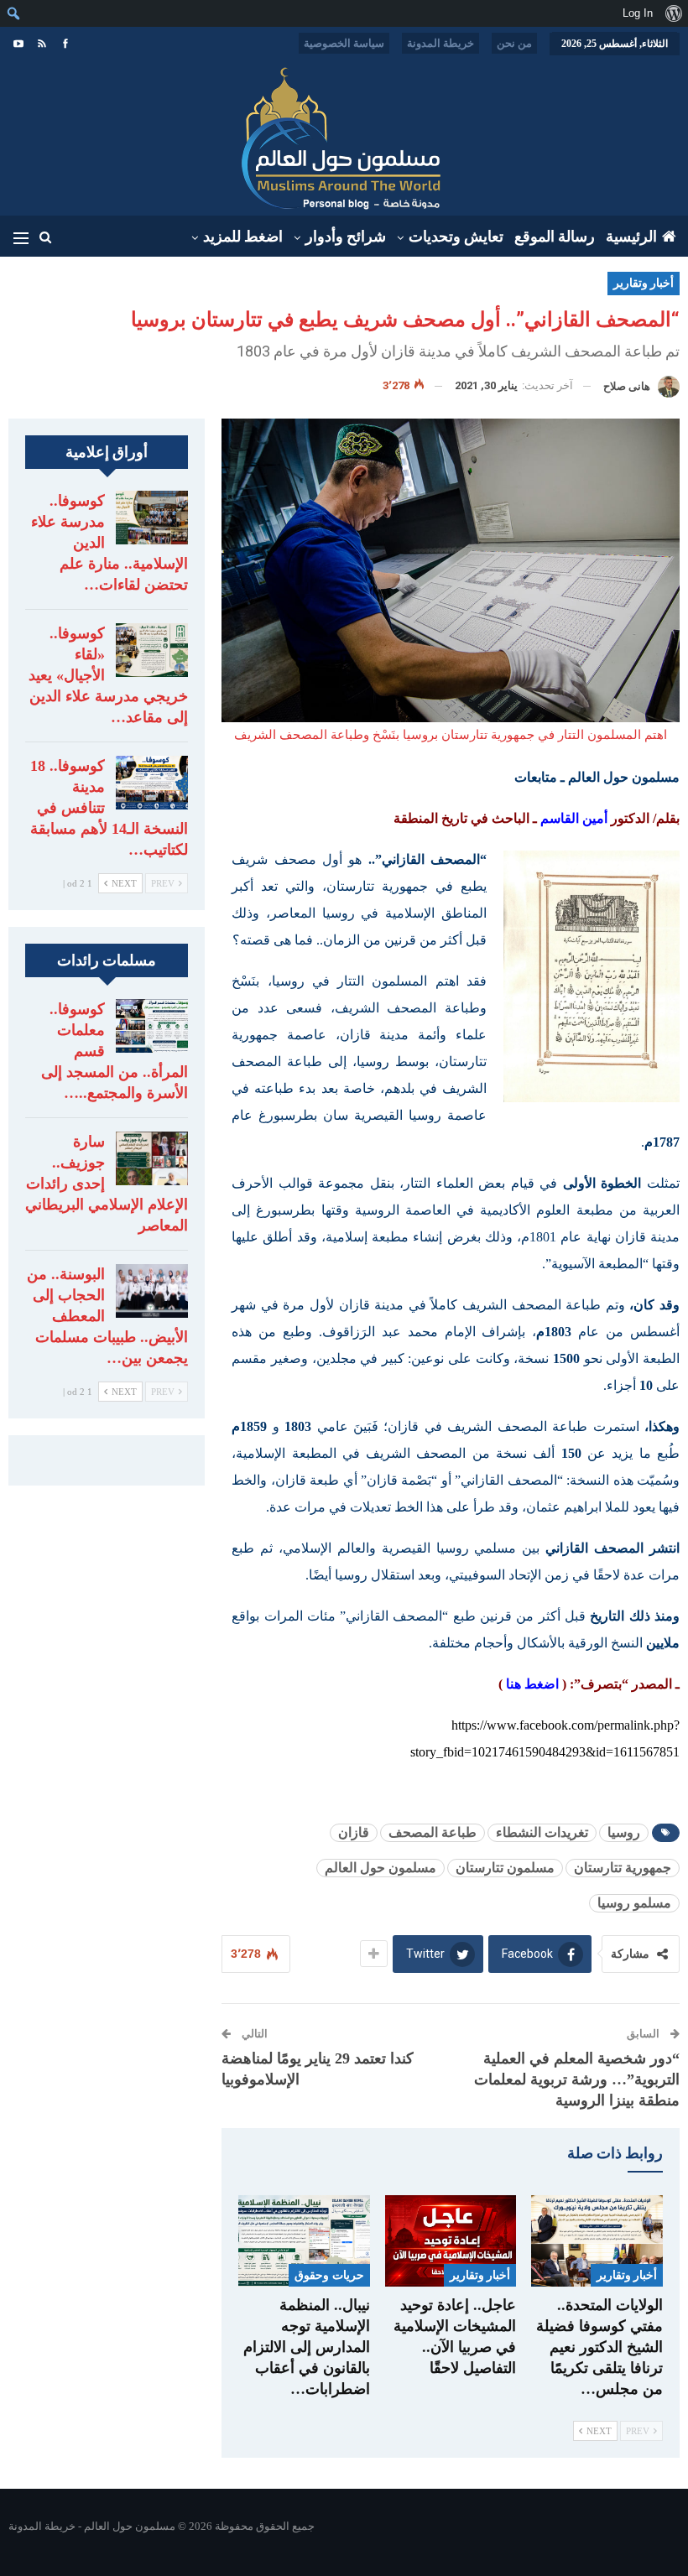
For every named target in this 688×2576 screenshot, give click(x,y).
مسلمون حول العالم (380, 1868)
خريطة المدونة (440, 43)
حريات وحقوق (329, 2275)
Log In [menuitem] (638, 13)
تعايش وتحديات (456, 237)
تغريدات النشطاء (542, 1832)
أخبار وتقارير (644, 283)
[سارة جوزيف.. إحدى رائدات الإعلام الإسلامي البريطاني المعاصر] (152, 1158)
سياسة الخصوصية (344, 43)
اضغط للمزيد (243, 237)
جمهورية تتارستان (623, 1868)
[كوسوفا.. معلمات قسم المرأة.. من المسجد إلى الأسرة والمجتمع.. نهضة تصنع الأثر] (152, 1026)
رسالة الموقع (555, 237)
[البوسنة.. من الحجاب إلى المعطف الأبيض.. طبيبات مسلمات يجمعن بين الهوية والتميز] (152, 1291)
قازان (354, 1832)
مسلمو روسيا (634, 1903)
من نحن (514, 43)
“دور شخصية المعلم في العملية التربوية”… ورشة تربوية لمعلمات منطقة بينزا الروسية (577, 2079)
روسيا (624, 1832)
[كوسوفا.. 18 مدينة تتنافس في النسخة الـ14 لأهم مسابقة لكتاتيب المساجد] (152, 783)
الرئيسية (631, 237)
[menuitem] (673, 13)
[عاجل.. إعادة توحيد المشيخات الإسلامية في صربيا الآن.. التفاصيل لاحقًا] (451, 2241)
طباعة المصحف (433, 1832)
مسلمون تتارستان (505, 1868)
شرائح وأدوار (346, 237)
